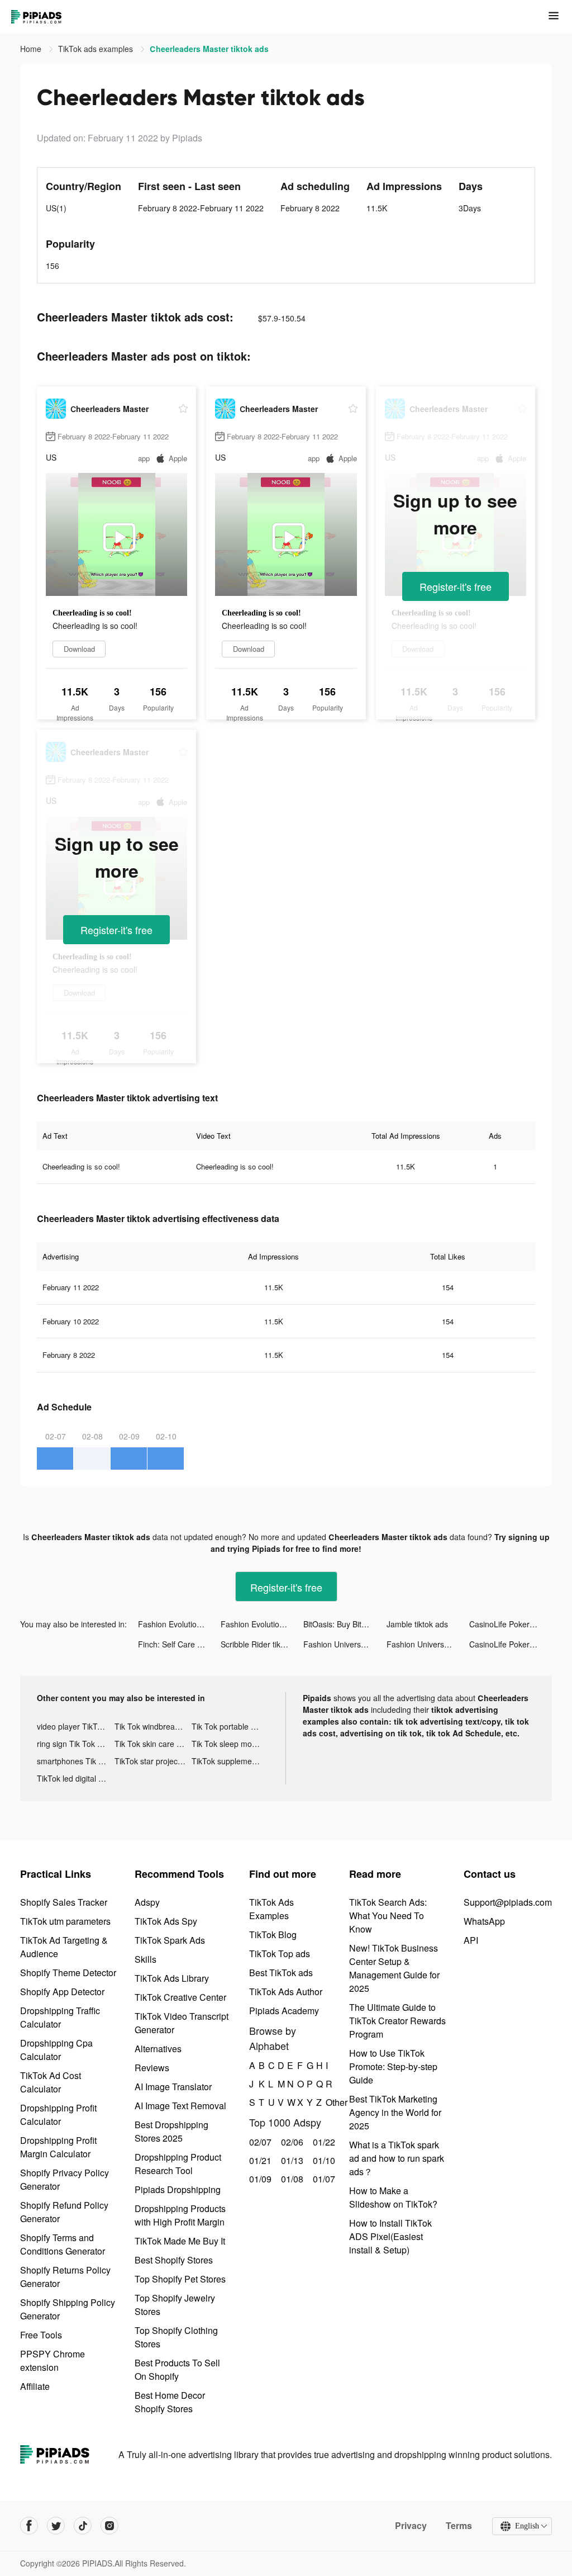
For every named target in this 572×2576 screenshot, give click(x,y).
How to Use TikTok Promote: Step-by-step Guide (393, 2066)
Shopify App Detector (62, 1992)
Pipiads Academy (284, 2011)
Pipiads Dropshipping (178, 2189)
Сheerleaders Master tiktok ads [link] (209, 49)
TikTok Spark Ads (170, 1940)
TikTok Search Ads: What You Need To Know (388, 1916)
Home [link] (32, 49)
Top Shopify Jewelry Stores (175, 2305)
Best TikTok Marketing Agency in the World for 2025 (395, 2112)
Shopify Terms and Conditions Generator (63, 2244)
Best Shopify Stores (174, 2260)
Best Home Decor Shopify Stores (170, 2402)
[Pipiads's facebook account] (29, 2526)
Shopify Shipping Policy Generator (68, 2309)
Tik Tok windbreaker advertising (153, 1726)
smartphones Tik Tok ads (76, 1761)
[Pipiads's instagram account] (109, 2526)
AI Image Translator (173, 2087)
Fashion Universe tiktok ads (345, 1644)
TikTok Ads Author (286, 1992)
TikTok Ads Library (172, 1978)
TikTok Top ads (280, 1954)
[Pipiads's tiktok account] (83, 2526)
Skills (146, 1959)
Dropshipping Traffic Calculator (60, 2017)
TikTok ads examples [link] (97, 49)
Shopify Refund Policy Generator (64, 2212)
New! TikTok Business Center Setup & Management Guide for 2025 (394, 1968)
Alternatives (158, 2049)
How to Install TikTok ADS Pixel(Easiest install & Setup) (390, 2236)
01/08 (291, 2179)
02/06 (291, 2142)
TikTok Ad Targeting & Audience (64, 1947)
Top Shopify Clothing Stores (176, 2337)
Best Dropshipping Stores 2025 (171, 2131)
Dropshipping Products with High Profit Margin (180, 2215)
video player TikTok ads (76, 1726)
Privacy (411, 2526)
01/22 (323, 2142)
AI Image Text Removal (180, 2106)
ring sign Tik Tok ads (73, 1744)
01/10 (323, 2160)
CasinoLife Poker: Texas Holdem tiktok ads (511, 1624)
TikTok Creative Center (180, 1997)
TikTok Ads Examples (271, 1909)
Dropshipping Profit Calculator (58, 2115)
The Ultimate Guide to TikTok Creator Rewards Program (397, 2021)
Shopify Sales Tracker (64, 1902)
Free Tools (41, 2335)
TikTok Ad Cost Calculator (51, 2082)
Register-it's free (456, 586)
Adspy (147, 1902)
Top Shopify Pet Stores (180, 2279)
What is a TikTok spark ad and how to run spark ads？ (397, 2158)
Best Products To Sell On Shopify (177, 2369)
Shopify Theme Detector (68, 1973)
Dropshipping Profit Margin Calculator (58, 2147)
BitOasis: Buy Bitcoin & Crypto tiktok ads (345, 1624)
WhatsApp (484, 1921)
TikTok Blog (273, 1935)
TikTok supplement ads (230, 1761)
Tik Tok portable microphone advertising (230, 1726)
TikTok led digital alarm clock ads (76, 1778)
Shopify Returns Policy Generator (65, 2277)
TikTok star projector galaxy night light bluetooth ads (153, 1761)
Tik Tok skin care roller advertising (153, 1744)
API (471, 1940)
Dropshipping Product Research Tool (178, 2164)
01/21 (259, 2160)
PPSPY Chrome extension (53, 2360)
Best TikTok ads (281, 1973)
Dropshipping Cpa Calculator (56, 2050)
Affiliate (35, 2386)
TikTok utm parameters (65, 1921)
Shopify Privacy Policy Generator (65, 2179)
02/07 (259, 2142)
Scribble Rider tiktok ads (262, 1644)
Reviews (152, 2068)
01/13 (291, 2160)
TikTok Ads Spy (166, 1921)
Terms (459, 2526)
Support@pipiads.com (508, 1902)
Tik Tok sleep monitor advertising (230, 1744)
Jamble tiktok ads (417, 1624)
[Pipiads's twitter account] (56, 2526)
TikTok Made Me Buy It (180, 2241)
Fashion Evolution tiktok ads (179, 1624)
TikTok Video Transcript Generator (182, 2023)
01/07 (323, 2179)
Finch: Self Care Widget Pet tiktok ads (179, 1644)
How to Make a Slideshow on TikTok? (393, 2197)
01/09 (259, 2179)
